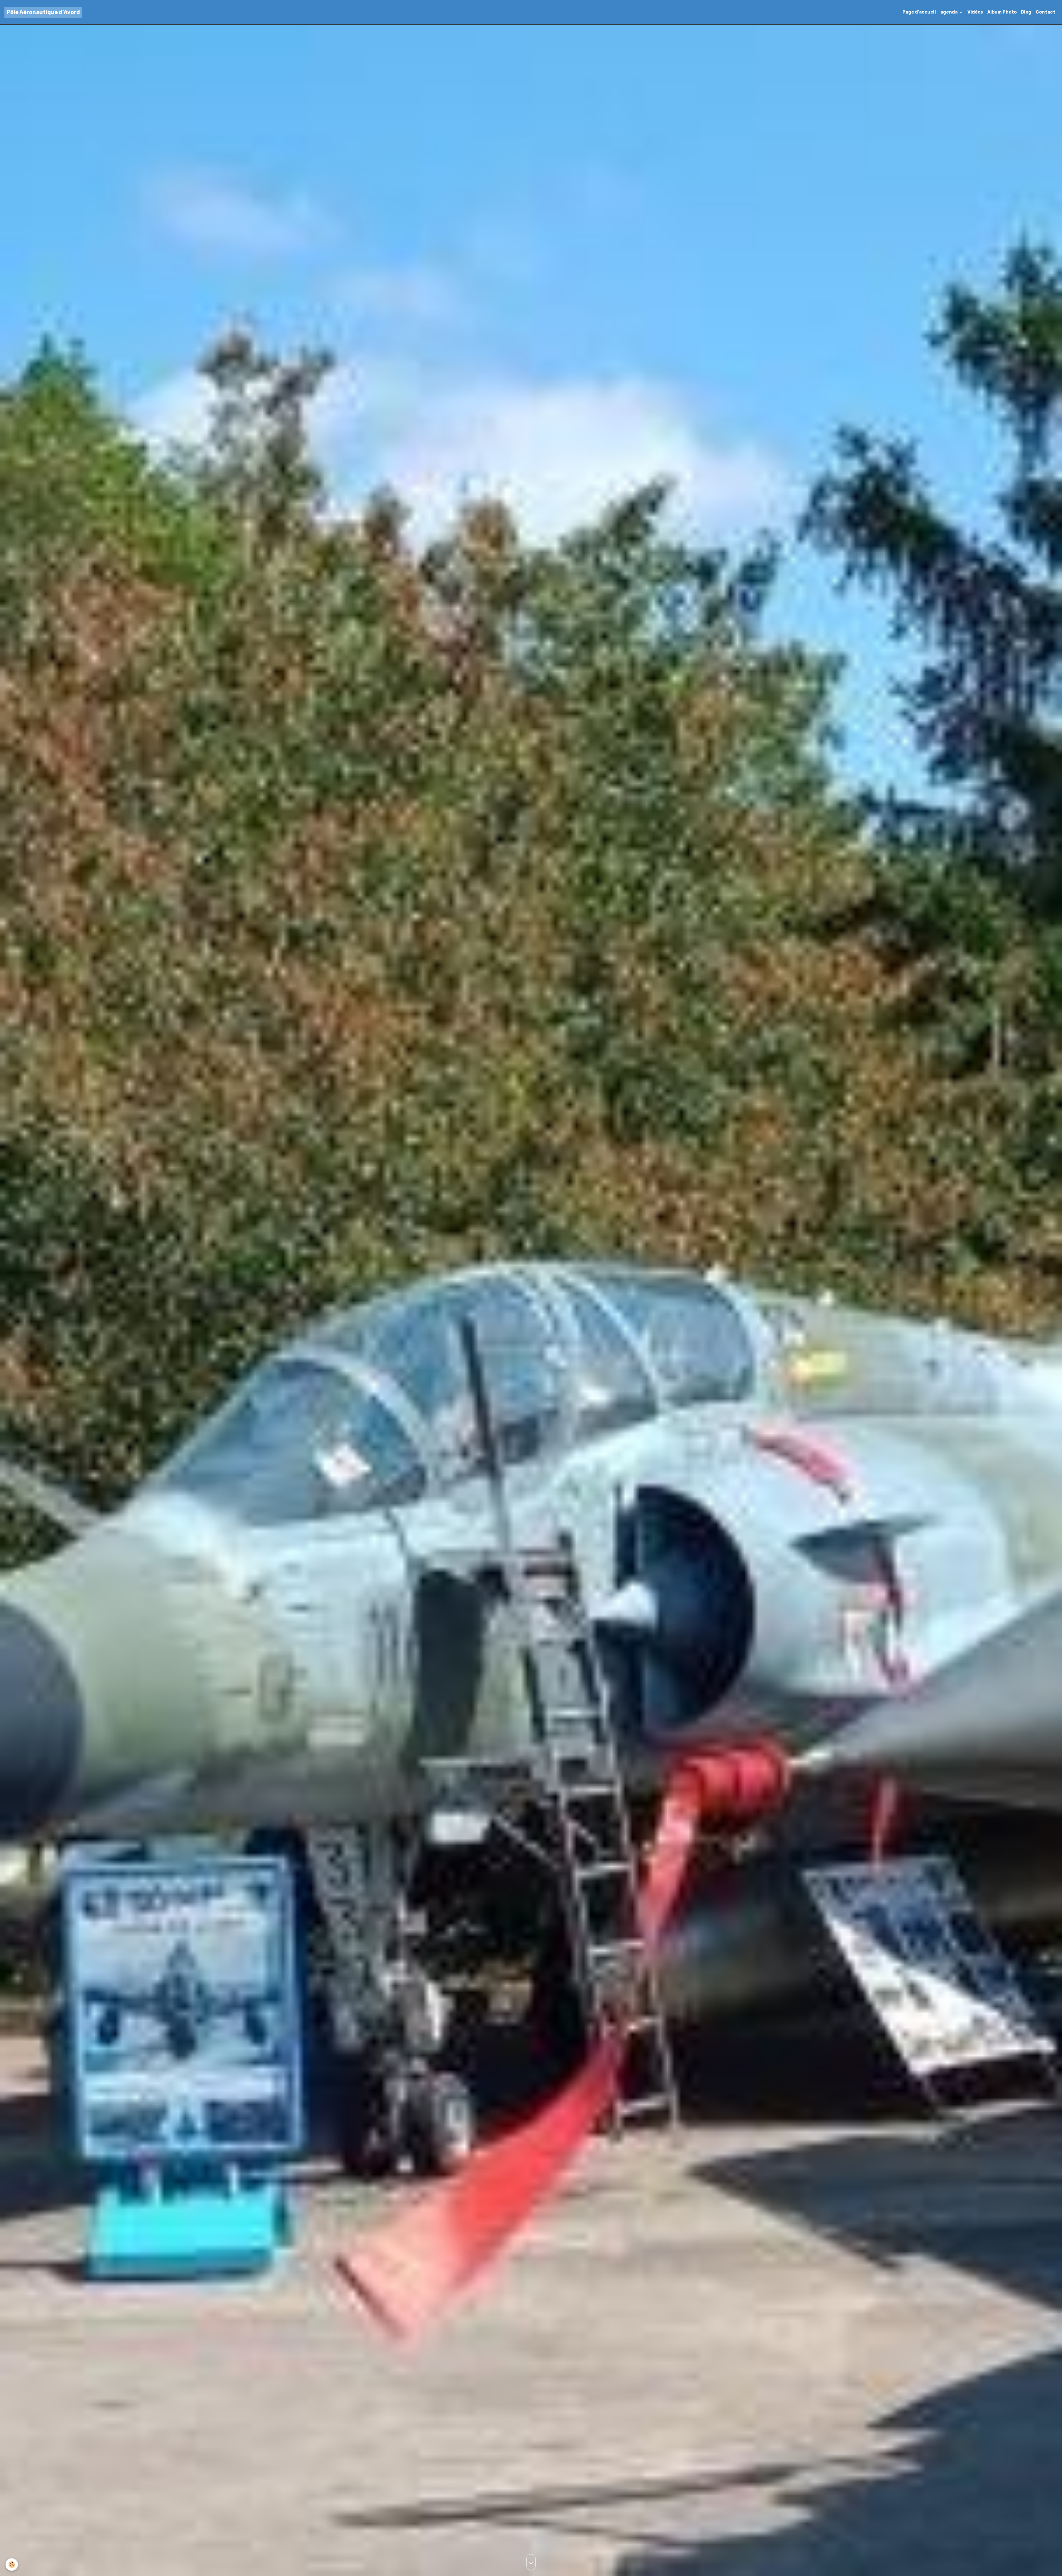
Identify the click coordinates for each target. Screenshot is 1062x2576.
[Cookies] (12, 2565)
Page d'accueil (919, 12)
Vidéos (975, 12)
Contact (1046, 12)
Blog (1026, 12)
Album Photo (1002, 12)
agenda (949, 12)
